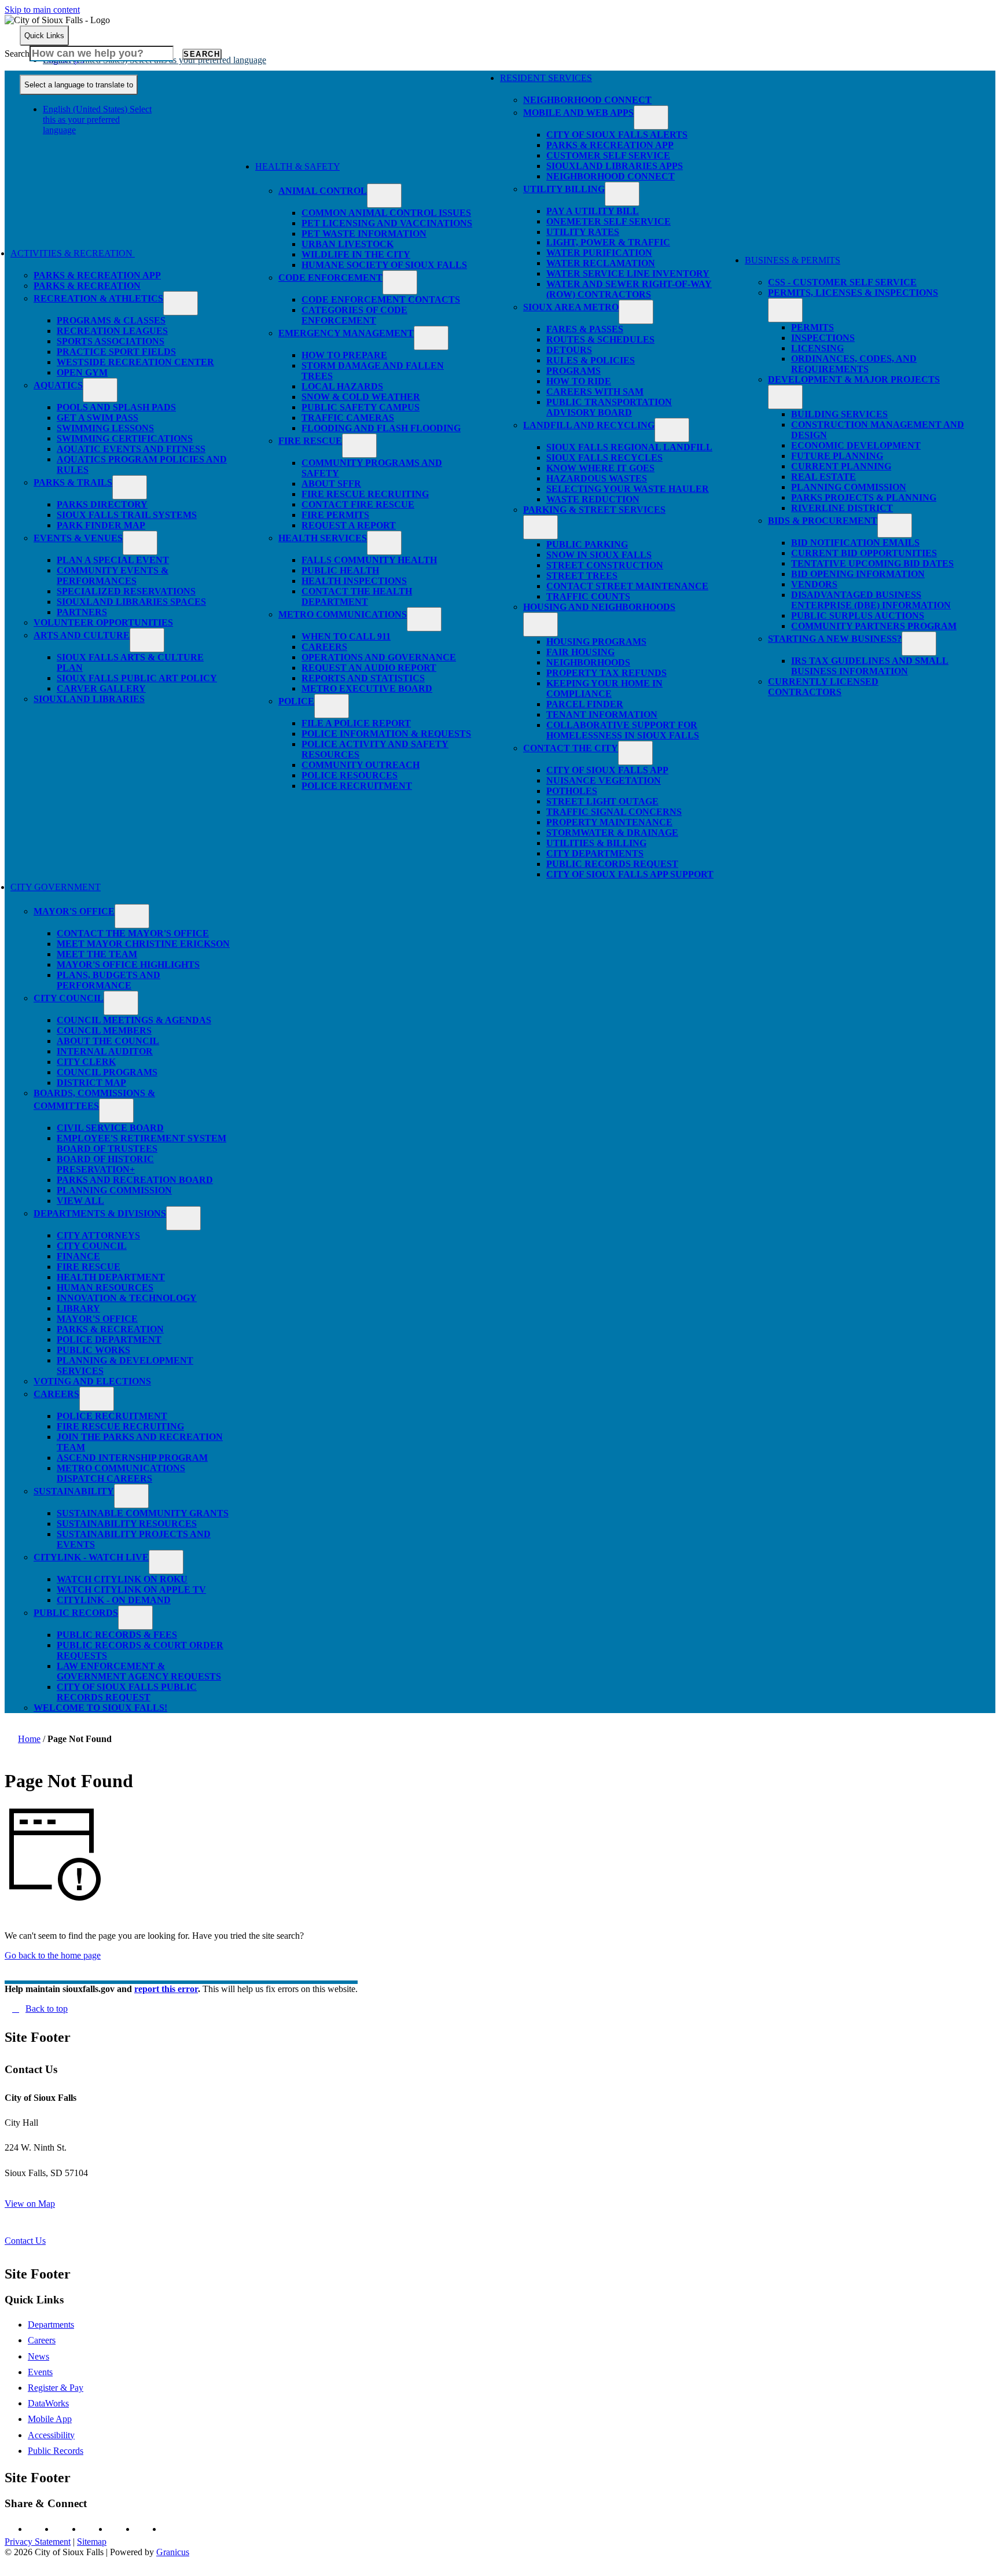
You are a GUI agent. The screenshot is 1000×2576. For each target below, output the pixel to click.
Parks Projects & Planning (864, 497)
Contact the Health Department (357, 596)
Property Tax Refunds (606, 673)
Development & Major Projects (854, 379)
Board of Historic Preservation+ (105, 1164)
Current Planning (841, 466)
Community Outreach (361, 765)
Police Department (109, 1340)
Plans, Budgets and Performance (109, 980)
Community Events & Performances (113, 576)
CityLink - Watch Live (91, 1557)
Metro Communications (343, 614)
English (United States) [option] (97, 120)
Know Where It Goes (600, 468)
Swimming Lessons (105, 428)
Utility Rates (583, 232)
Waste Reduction (593, 499)
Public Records (76, 1613)
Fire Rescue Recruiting (365, 494)
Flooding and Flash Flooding (381, 428)
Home (29, 1739)
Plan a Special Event (113, 560)
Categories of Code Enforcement (354, 315)
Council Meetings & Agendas (134, 1020)
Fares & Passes (585, 329)
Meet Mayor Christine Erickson (143, 944)
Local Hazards (342, 386)
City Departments (595, 853)
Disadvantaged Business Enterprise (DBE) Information (871, 600)
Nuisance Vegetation (604, 780)
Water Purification (599, 253)
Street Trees (582, 576)
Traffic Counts (588, 596)
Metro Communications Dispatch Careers (121, 1473)
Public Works (93, 1350)
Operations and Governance (379, 657)
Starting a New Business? (835, 639)
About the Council (108, 1041)
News (38, 2356)
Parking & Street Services (594, 510)
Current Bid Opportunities (864, 553)
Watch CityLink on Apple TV (131, 1590)
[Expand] (152, 258)
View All (80, 1201)
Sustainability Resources (127, 1524)
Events (40, 2372)
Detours (569, 350)
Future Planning (837, 456)
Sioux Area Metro (571, 307)
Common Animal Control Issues (386, 213)
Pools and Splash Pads (116, 407)
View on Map (30, 2204)
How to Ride (579, 381)
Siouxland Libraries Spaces (131, 602)
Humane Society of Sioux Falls (384, 265)
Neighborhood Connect (587, 100)
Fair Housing (580, 652)
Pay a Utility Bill (593, 211)
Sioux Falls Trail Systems (127, 515)
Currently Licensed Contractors (823, 687)
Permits (812, 327)
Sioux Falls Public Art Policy (137, 678)
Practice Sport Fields (116, 352)
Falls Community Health (369, 560)
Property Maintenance (609, 822)
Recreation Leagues (112, 331)
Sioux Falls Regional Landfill (629, 447)
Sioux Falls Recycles (604, 457)
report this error (166, 1989)
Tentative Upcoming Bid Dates (872, 563)
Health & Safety (297, 166)
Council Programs (107, 1072)
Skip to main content (42, 10)
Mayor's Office (74, 911)
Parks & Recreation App (97, 275)
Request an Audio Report (369, 668)
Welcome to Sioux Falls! (100, 1708)
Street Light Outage (602, 801)
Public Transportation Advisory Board (609, 407)
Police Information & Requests (386, 734)
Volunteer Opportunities (103, 622)
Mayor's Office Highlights (128, 964)
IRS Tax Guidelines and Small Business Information (870, 666)
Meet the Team (97, 954)
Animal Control (323, 191)
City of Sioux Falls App (607, 770)
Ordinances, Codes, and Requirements (854, 364)
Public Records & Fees (117, 1635)
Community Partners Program (874, 626)
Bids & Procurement (823, 521)
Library (78, 1308)
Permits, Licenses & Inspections (853, 293)
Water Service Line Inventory (628, 273)
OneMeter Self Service (609, 221)
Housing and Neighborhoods (599, 607)
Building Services (839, 414)
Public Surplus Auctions (858, 615)
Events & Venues (78, 538)
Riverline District (842, 508)
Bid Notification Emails (855, 543)
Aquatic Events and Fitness (131, 449)
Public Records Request (612, 864)
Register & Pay (56, 2388)
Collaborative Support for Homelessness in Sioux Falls (623, 730)
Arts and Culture (82, 635)
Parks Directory (102, 504)
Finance (78, 1256)
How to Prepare (344, 355)
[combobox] (79, 85)
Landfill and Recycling (589, 425)
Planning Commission (849, 487)
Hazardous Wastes (597, 478)
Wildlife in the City (356, 254)
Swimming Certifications (125, 438)
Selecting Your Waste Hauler (628, 489)
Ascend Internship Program (132, 1458)
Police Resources (350, 775)
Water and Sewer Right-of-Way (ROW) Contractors (629, 289)
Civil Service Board (110, 1128)
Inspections (823, 338)
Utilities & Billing (596, 843)
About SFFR (331, 484)
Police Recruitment (357, 786)
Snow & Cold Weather (361, 397)
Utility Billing (564, 189)
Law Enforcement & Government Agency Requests (139, 1671)
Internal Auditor (105, 1051)
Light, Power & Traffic (608, 242)
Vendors (814, 584)
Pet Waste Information (364, 234)
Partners (82, 612)
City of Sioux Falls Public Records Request (127, 1692)
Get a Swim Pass (98, 418)
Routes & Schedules (600, 339)
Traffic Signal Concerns (614, 812)
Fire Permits (335, 515)
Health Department (111, 1277)
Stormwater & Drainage (612, 833)
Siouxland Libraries (89, 699)
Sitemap (92, 2542)
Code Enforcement (330, 278)
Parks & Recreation (87, 286)
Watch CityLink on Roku (122, 1579)
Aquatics (58, 385)
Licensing (817, 348)
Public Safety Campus (361, 407)
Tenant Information (602, 714)
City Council (69, 998)
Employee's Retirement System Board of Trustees (141, 1143)
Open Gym (82, 372)
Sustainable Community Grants (143, 1513)
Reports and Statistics (363, 678)
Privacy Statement (38, 2542)
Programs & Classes (111, 320)
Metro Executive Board (367, 688)
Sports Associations (111, 341)
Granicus (173, 2552)
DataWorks (48, 2403)
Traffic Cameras (348, 418)
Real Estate (823, 477)
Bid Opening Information (858, 574)
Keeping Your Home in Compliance (604, 688)
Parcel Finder (585, 704)
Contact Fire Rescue (358, 504)
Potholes (572, 791)
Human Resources (105, 1287)
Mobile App (50, 2419)
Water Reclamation (601, 263)
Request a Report (349, 525)
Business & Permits (793, 260)
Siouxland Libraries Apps (615, 166)
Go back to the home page (53, 1955)
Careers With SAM (595, 392)
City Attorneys (98, 1235)
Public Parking (587, 544)
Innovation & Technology (127, 1298)
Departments (51, 2325)
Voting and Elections (92, 1381)
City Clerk (86, 1062)
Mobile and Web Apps (578, 113)
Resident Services (546, 78)
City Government (56, 887)
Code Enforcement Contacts (381, 300)
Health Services (323, 538)
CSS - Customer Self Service (842, 282)
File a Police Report (356, 723)
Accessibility (51, 2435)
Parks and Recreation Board (135, 1180)
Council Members (104, 1030)
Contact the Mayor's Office (133, 933)
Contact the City (571, 748)
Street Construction (605, 565)
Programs (573, 371)
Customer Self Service (608, 155)
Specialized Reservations (126, 591)
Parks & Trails (73, 482)
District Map (91, 1083)
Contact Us (25, 2241)
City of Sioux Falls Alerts (617, 135)
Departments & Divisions (100, 1213)
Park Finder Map (101, 525)
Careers (324, 647)
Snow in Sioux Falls (599, 555)
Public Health (340, 570)
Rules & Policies (591, 360)
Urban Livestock (348, 244)
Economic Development (856, 445)
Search (17, 54)
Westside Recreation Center (135, 362)
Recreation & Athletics (98, 298)
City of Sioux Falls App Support (630, 874)
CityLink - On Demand (114, 1600)
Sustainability (74, 1491)
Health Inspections (354, 581)
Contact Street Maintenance (627, 586)
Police (296, 701)
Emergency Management (346, 333)
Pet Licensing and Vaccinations (387, 223)
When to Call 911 (346, 636)
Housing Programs (596, 642)
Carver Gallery (101, 688)
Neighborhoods (588, 662)
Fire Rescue (310, 441)
